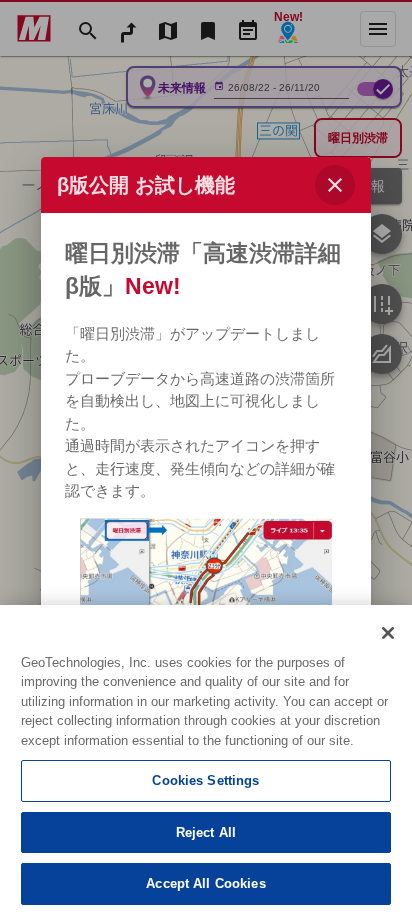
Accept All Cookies (205, 883)
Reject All (206, 832)
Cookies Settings (205, 780)
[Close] (388, 633)
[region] (206, 760)
